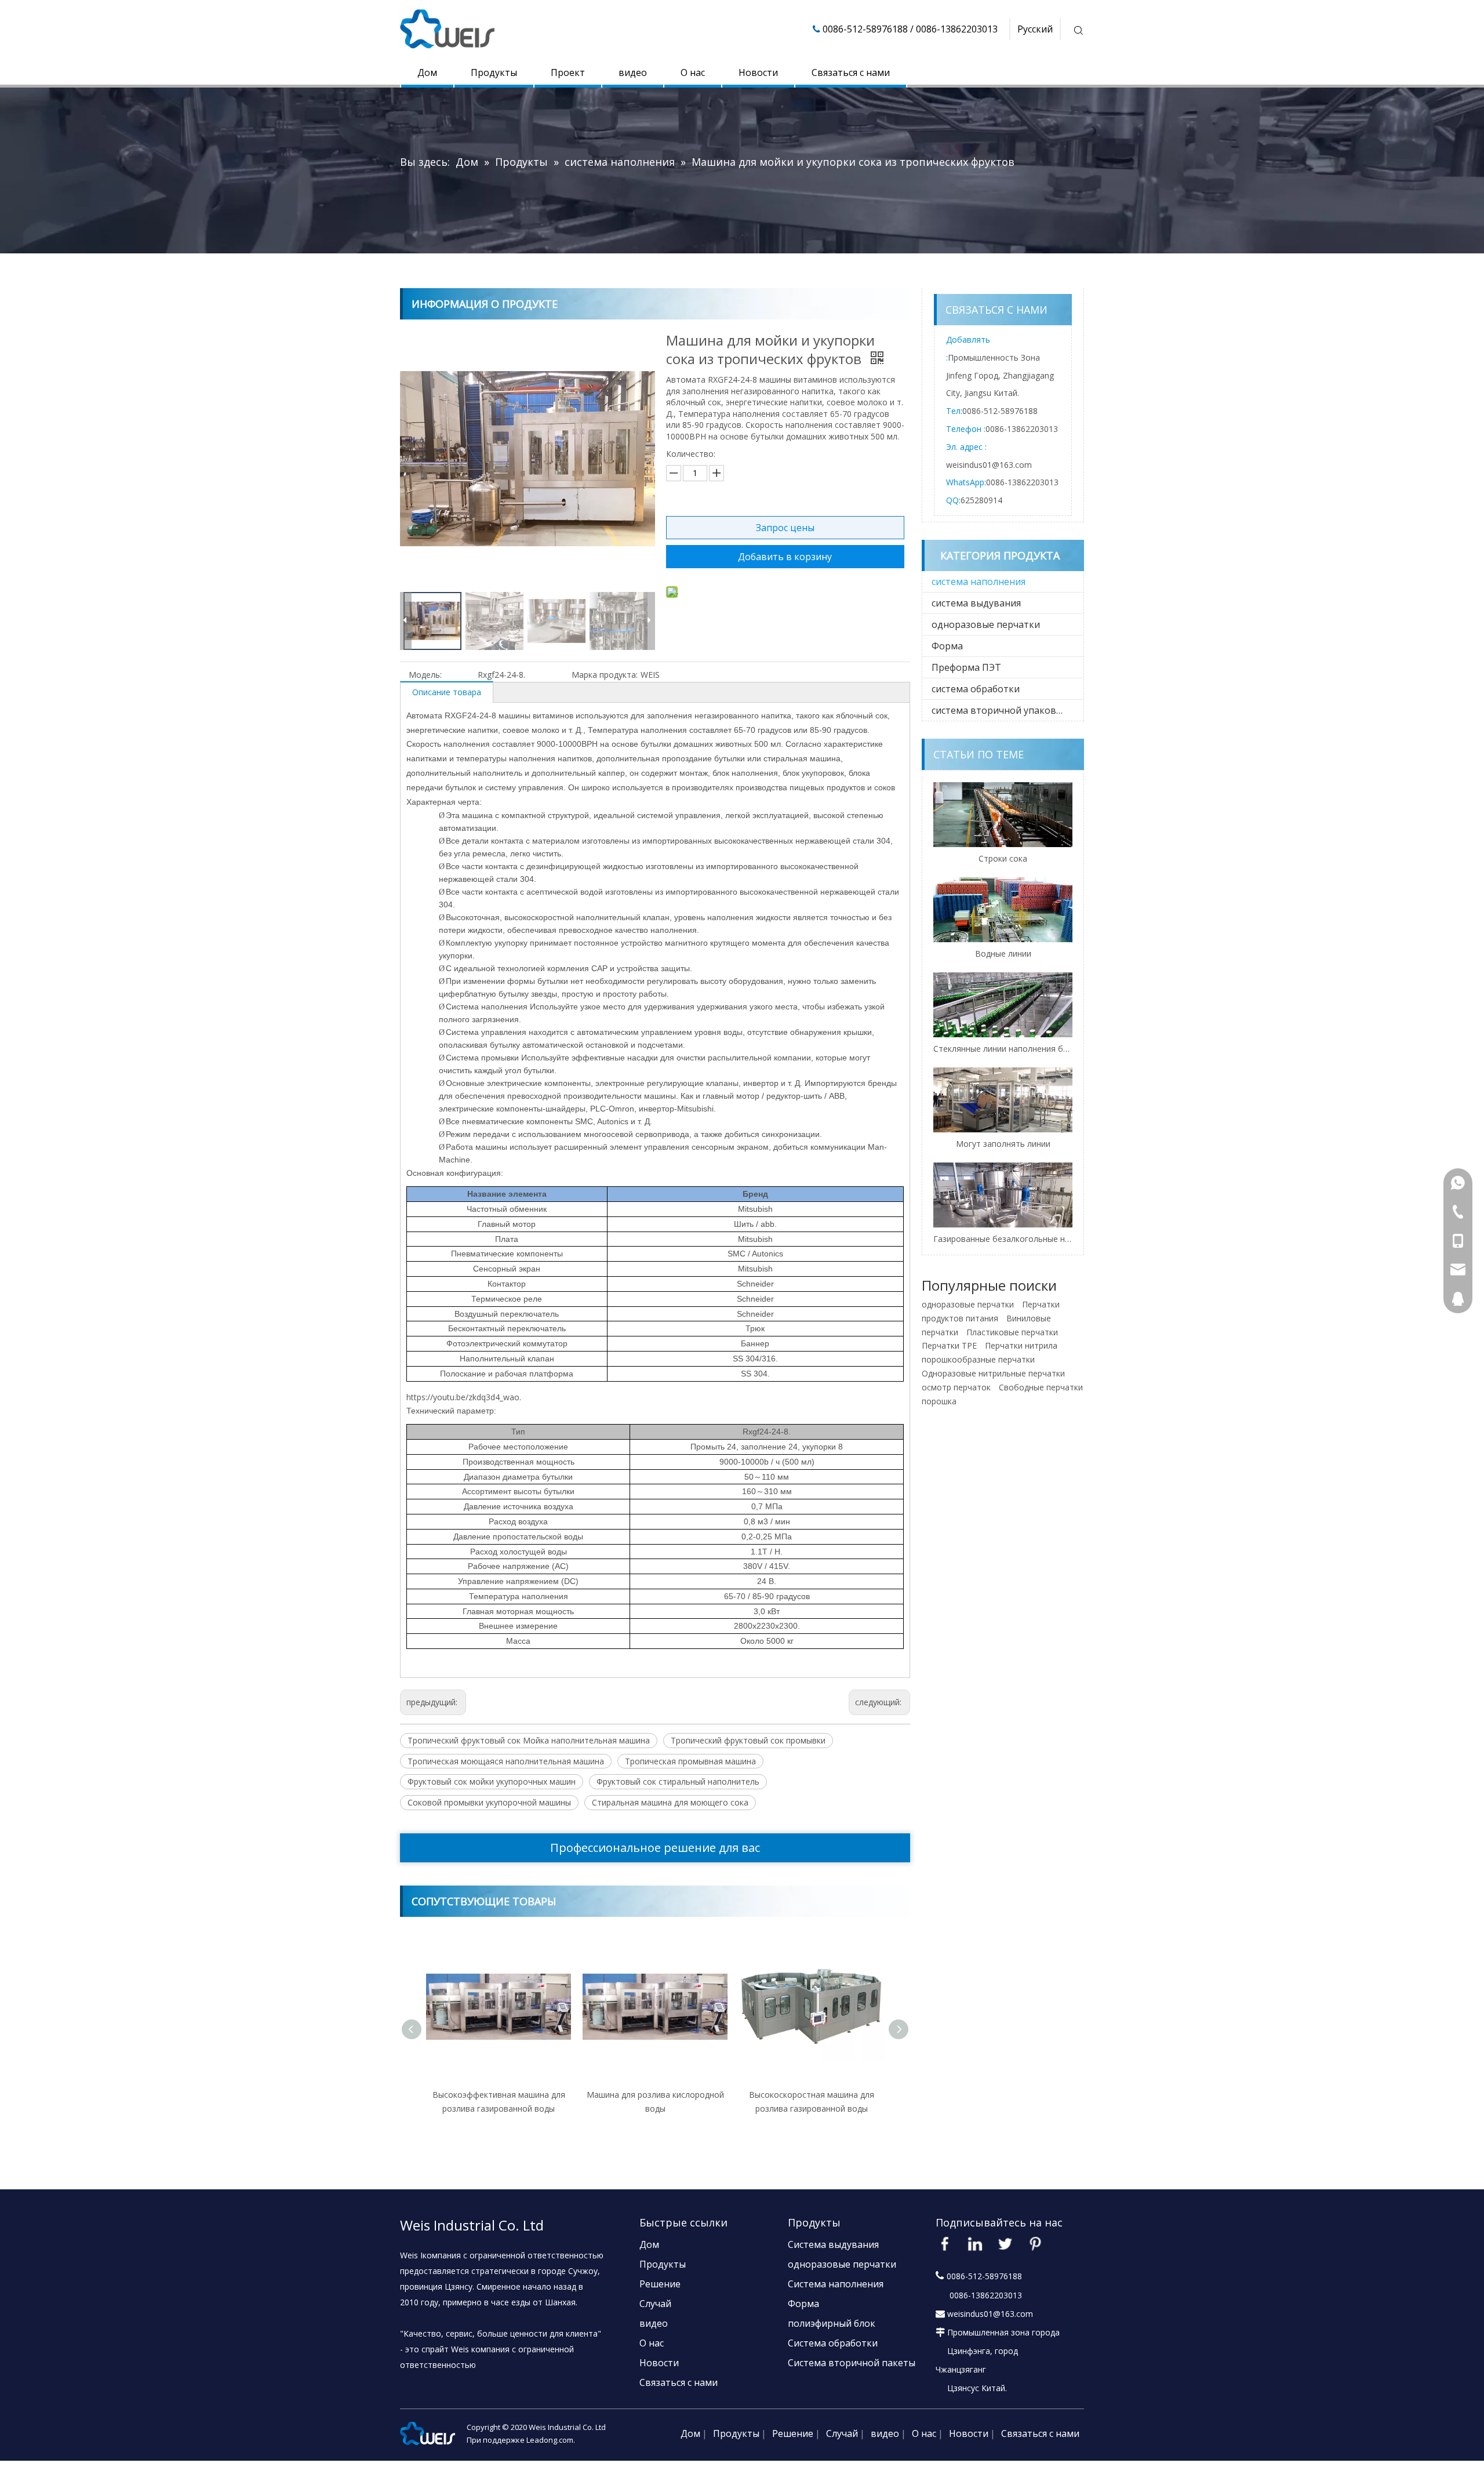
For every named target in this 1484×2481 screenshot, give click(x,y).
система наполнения (979, 582)
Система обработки (833, 2343)
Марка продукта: (605, 675)
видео (633, 72)
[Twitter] (1005, 2244)
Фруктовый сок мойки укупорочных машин (492, 1781)
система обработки (976, 689)
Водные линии (1003, 953)
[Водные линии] (1003, 910)
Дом (427, 72)
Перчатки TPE (949, 1345)
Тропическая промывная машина (690, 1761)
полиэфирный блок (832, 2323)
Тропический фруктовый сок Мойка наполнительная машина (529, 1740)
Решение (660, 2284)
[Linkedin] (975, 2244)
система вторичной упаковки (999, 710)
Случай (655, 2304)
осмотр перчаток (956, 1387)
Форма (947, 646)
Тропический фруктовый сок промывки (748, 1740)
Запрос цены (785, 528)
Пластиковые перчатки (1012, 1332)
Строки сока (1003, 858)
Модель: (425, 675)
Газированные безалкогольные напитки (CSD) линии (1003, 1239)
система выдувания (976, 603)
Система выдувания (833, 2244)
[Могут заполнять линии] (1003, 1100)
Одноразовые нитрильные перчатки (993, 1373)
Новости (758, 72)
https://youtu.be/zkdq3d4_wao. (464, 1397)
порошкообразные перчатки (978, 1359)
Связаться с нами (851, 72)
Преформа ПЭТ (966, 667)
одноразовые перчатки (986, 624)
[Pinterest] (1035, 2244)
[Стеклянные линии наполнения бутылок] (1003, 1005)
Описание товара (447, 692)
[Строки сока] (1003, 815)
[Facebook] (945, 2244)
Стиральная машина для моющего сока (670, 1802)
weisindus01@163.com (989, 465)
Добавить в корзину (785, 557)
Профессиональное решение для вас (655, 1848)
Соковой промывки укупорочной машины (489, 1802)
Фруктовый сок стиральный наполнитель (678, 1781)
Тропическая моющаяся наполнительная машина (506, 1761)
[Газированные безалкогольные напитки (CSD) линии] (1003, 1195)
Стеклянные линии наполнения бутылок (1003, 1049)
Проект (568, 72)
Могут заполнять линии (1003, 1144)
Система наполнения (836, 2284)
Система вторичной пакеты (852, 2363)
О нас (693, 72)
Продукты (494, 72)
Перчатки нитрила (1021, 1345)
